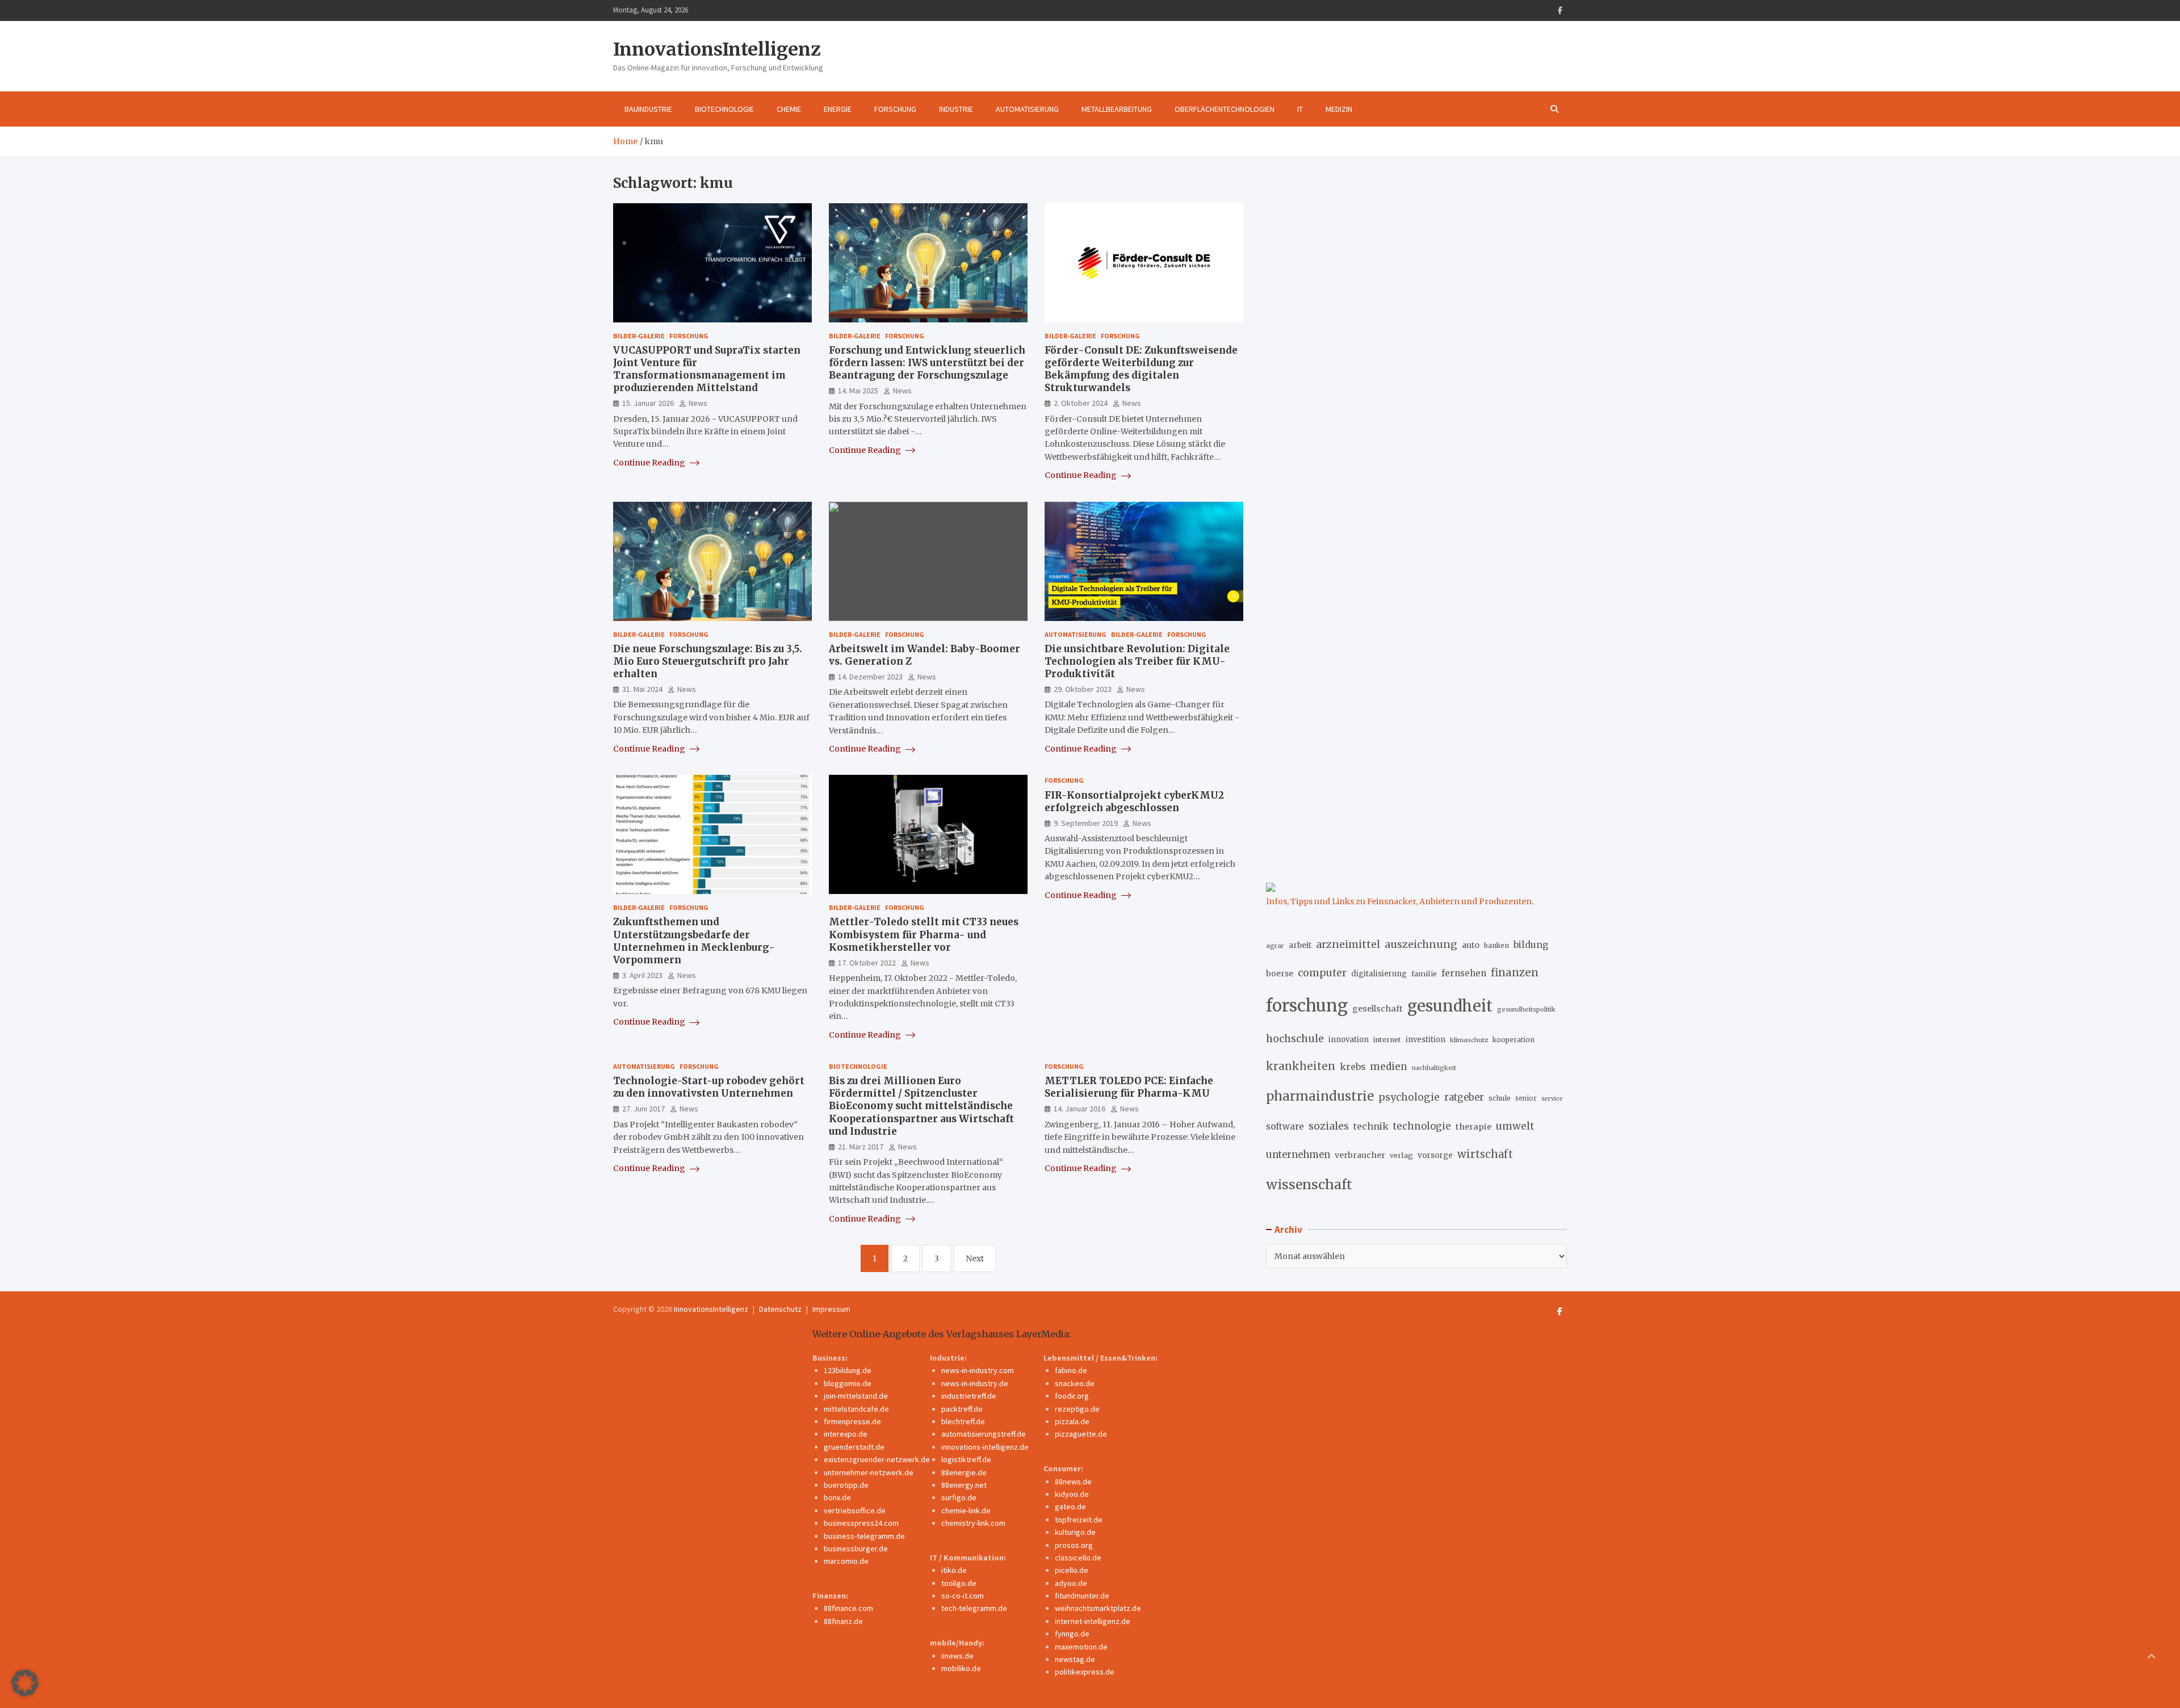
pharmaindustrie (1320, 1096)
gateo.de (1070, 1506)
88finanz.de (843, 1621)
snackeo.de (1075, 1383)
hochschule (1295, 1038)
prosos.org (1074, 1545)
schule (1500, 1098)
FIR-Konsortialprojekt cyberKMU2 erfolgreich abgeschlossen (1134, 801)
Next (975, 1258)
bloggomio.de (848, 1383)
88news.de (1073, 1482)
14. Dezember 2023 (870, 677)
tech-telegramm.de (974, 1608)
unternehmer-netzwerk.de (869, 1472)
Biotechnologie (724, 109)
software (1285, 1126)
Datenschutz (780, 1309)
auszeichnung (1421, 944)
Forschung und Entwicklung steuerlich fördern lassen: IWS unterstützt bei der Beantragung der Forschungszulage (927, 363)
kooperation (1514, 1040)
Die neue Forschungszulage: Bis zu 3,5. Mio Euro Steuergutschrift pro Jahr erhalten (708, 661)
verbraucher (1360, 1155)
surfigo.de (959, 1497)
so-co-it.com (963, 1596)
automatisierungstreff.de (984, 1434)
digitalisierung (1379, 974)
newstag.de (1075, 1659)
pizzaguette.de (1081, 1434)
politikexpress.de (1085, 1672)
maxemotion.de (1081, 1647)
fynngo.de (1072, 1634)
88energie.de (964, 1472)
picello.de (1072, 1570)
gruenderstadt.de (854, 1447)
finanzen (1515, 973)
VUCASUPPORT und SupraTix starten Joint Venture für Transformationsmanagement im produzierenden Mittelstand (707, 369)
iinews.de (957, 1656)
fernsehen (1464, 973)
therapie (1473, 1127)
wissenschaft (1309, 1184)
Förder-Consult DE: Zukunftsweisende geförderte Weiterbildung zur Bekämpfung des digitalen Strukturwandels (1141, 369)
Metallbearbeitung (1117, 109)
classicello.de (1078, 1558)
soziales (1329, 1126)
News (698, 403)
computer (1322, 973)
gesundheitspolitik (1526, 1009)
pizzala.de (1072, 1421)
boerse (1280, 973)
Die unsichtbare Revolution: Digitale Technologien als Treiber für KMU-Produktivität (1137, 661)
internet (1387, 1040)
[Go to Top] (2152, 1657)
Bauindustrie (648, 109)
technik (1371, 1126)
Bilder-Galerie (639, 336)
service (1552, 1099)
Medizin (1339, 109)
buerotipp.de (846, 1485)
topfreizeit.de (1079, 1520)
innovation (1349, 1040)
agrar (1275, 946)
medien (1389, 1067)
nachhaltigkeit (1434, 1068)
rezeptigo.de (1077, 1409)
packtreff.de (962, 1409)
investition (1426, 1040)
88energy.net (964, 1485)
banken (1496, 945)
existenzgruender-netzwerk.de (877, 1459)
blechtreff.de (963, 1421)
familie (1424, 973)
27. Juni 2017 (643, 1109)
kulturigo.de (1075, 1532)
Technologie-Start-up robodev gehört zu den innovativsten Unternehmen (709, 1087)
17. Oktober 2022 (867, 963)
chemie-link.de (966, 1510)
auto (1471, 945)
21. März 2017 (861, 1147)
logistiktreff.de (966, 1459)
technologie (1422, 1126)
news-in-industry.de (975, 1383)
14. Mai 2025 (858, 391)
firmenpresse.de (852, 1421)
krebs (1353, 1067)
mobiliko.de (961, 1668)
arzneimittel (1348, 944)
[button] (25, 1683)
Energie (838, 109)
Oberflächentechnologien (1225, 109)
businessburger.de (856, 1548)
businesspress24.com (861, 1523)
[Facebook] (1560, 11)
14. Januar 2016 (1079, 1109)
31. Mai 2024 (642, 689)
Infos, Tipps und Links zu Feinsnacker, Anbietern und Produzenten (1399, 901)
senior (1526, 1098)
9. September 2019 (1086, 823)
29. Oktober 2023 (1083, 689)
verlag (1401, 1155)
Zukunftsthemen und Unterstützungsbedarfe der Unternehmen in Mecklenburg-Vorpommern (694, 941)
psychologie (1409, 1097)
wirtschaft (1485, 1154)
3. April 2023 (642, 975)
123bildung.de (848, 1370)
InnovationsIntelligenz (717, 49)
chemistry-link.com (973, 1523)
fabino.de (1071, 1370)
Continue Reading (650, 463)
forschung (1307, 1006)
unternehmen (1298, 1155)
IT (1300, 109)
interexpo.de (846, 1434)
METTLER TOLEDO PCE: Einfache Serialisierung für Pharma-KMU (1129, 1087)
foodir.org (1072, 1396)
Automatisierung (1027, 109)
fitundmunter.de (1082, 1596)
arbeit (1300, 945)
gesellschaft (1378, 1009)
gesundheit (1450, 1006)
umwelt (1515, 1126)
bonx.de (837, 1497)
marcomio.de (846, 1561)
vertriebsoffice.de (855, 1510)
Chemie (789, 109)
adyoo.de (1071, 1583)
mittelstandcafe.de (856, 1409)
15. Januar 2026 (648, 403)
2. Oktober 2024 (1081, 403)
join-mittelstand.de (856, 1396)
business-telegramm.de (864, 1536)
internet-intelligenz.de (1093, 1621)
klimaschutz (1469, 1040)
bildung (1531, 945)
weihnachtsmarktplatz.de (1098, 1608)
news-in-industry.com (978, 1370)
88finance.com (848, 1608)
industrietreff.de (969, 1396)
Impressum (831, 1309)
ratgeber (1464, 1098)
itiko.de (954, 1570)
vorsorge (1435, 1155)
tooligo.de (959, 1583)
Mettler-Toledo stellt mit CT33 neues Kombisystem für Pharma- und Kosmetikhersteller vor (924, 934)
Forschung (895, 109)
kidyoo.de (1072, 1494)
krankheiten (1301, 1066)
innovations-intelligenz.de (985, 1447)
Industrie (956, 109)
